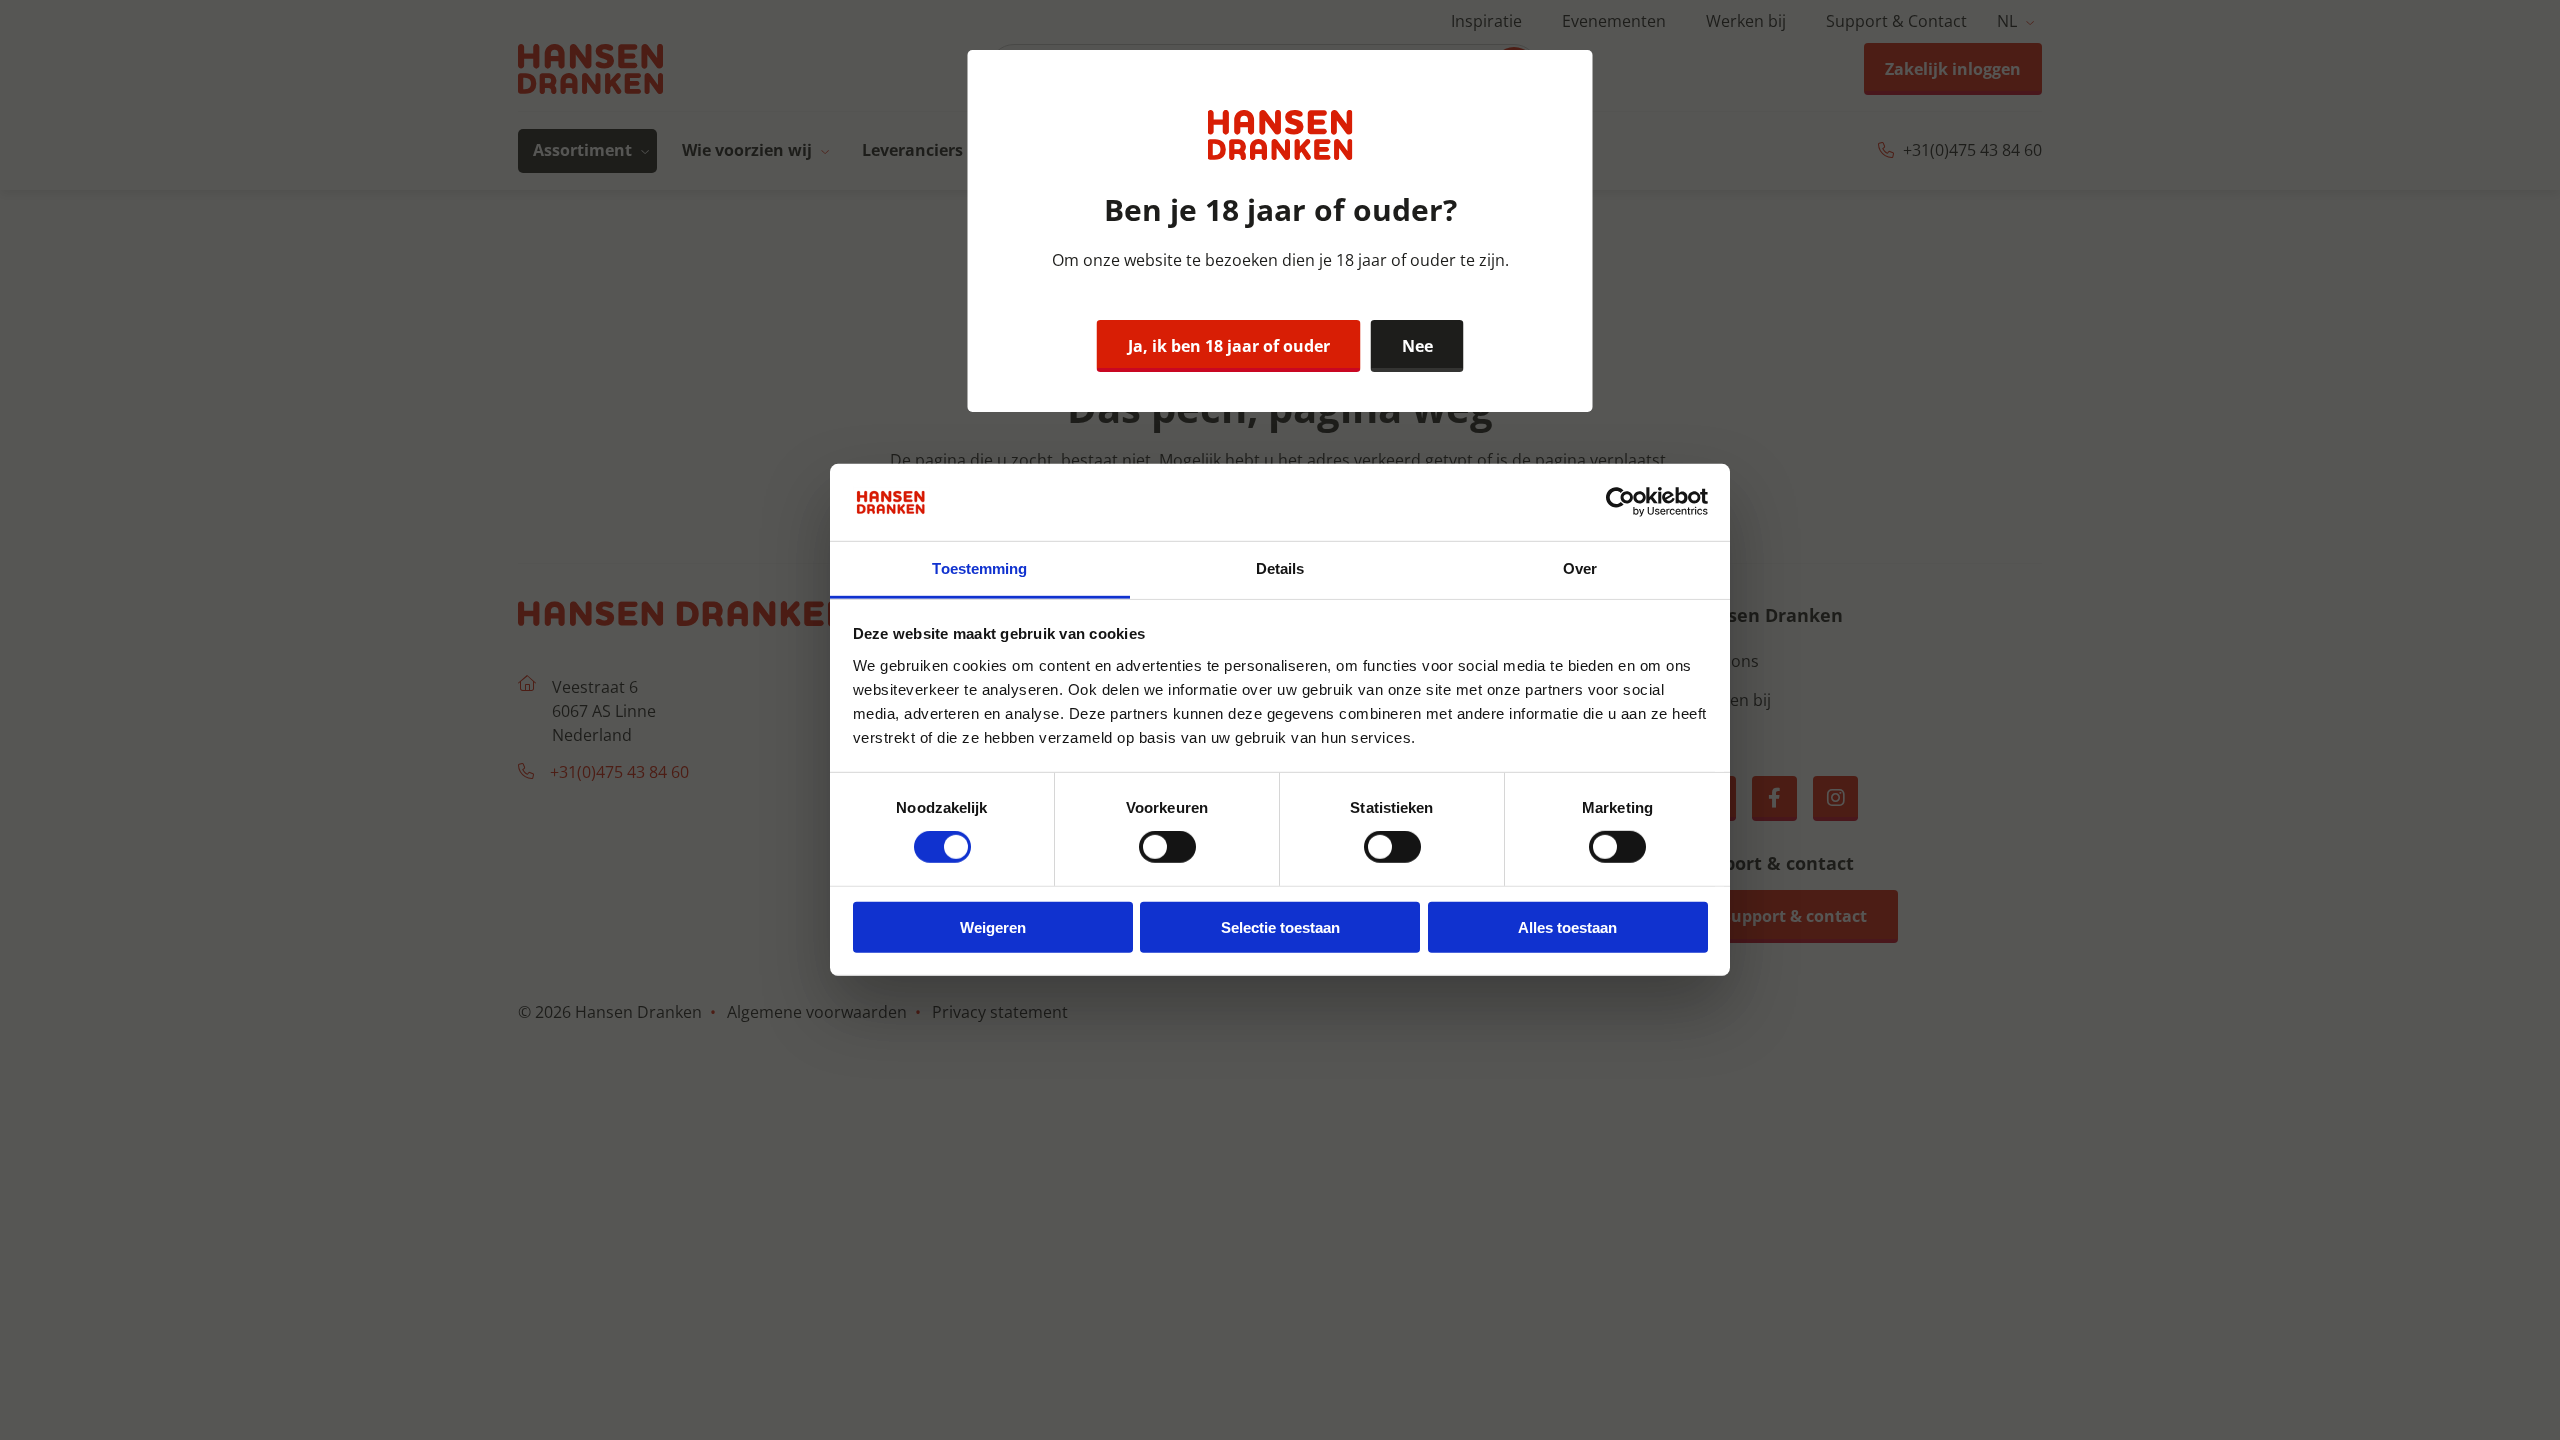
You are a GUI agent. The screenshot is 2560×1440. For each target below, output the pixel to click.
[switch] (1167, 847)
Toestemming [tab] (979, 568)
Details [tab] (1280, 568)
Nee (1417, 346)
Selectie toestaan (1280, 926)
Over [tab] (1580, 568)
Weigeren (993, 926)
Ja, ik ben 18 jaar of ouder (1229, 346)
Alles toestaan (1567, 926)
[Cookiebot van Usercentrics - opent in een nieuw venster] (1620, 502)
